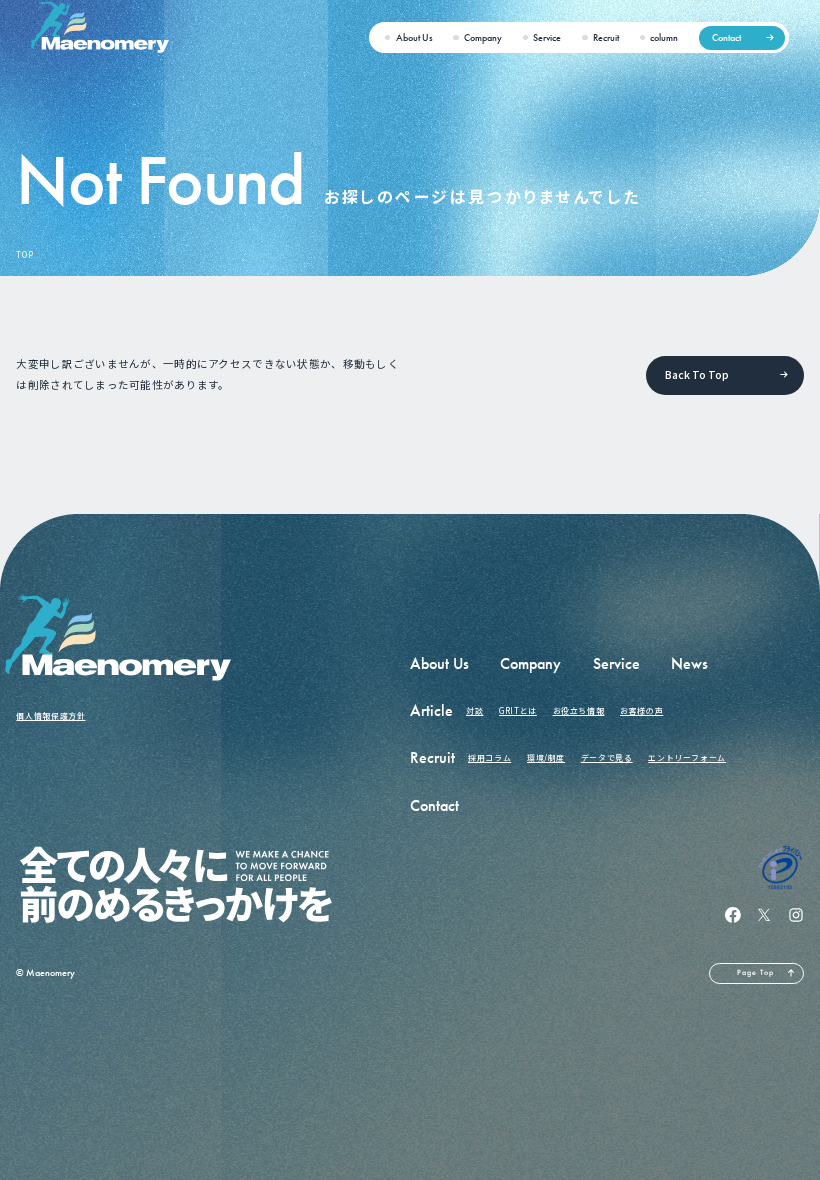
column (664, 37)
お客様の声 (641, 710)
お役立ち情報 (579, 710)
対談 (474, 710)
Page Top (755, 972)
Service (547, 37)
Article (431, 710)
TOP (24, 254)
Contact (726, 37)
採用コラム (489, 757)
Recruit (606, 37)
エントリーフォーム (687, 757)
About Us (414, 37)
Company (483, 37)
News (689, 663)
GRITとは (518, 710)
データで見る (607, 757)
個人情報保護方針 (50, 715)
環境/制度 (546, 757)
